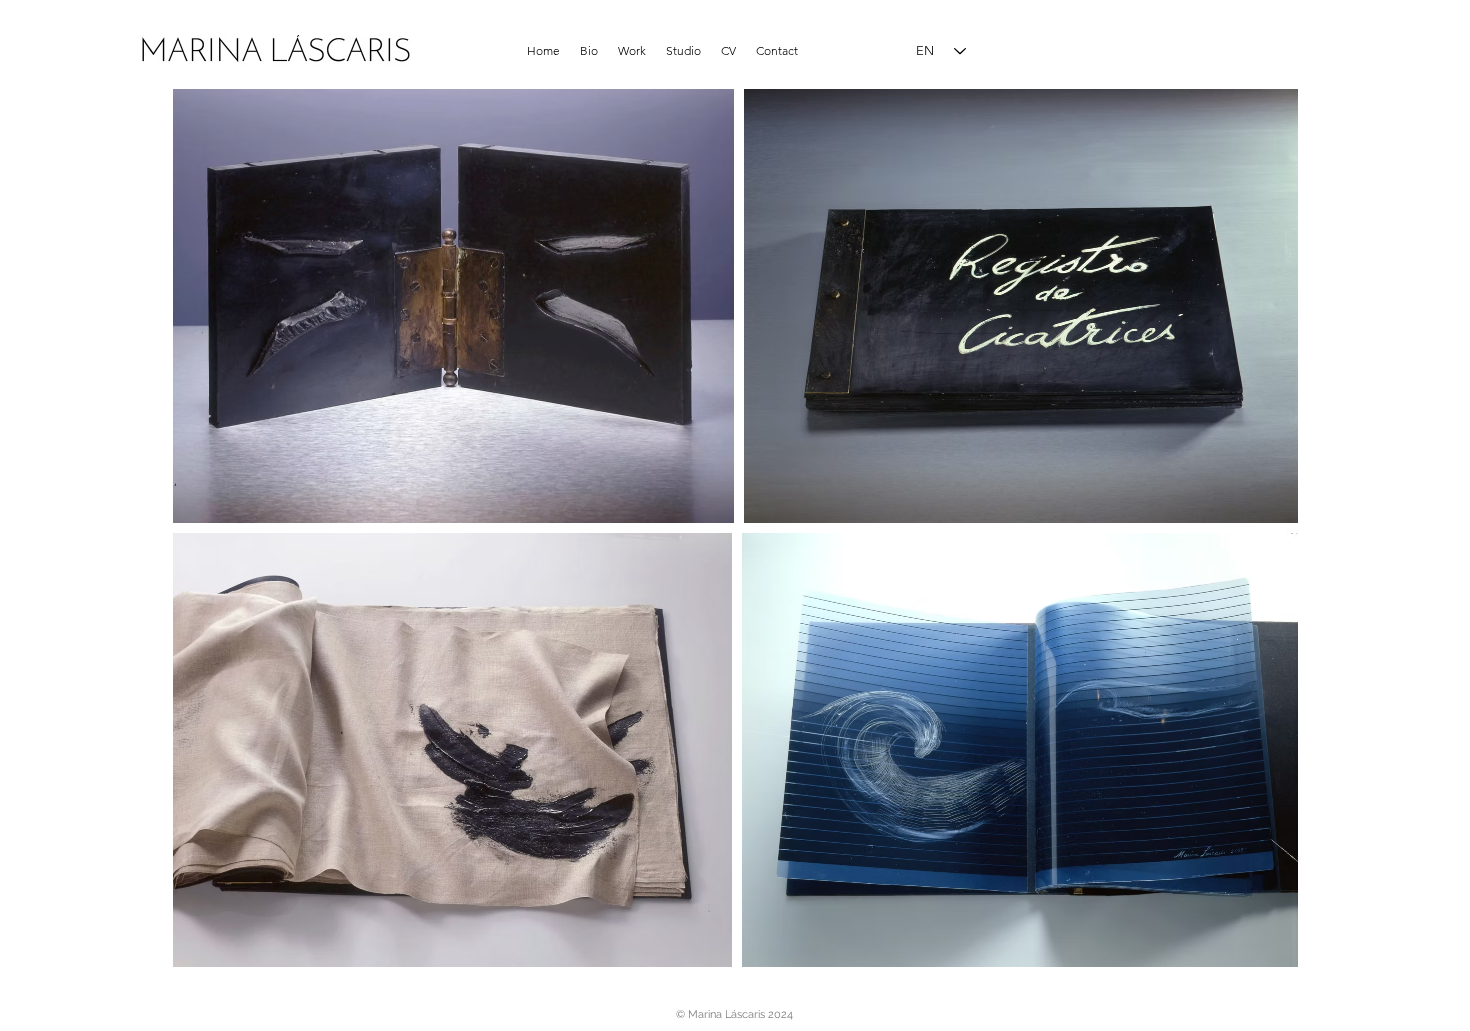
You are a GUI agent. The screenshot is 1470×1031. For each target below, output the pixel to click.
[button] (632, 51)
